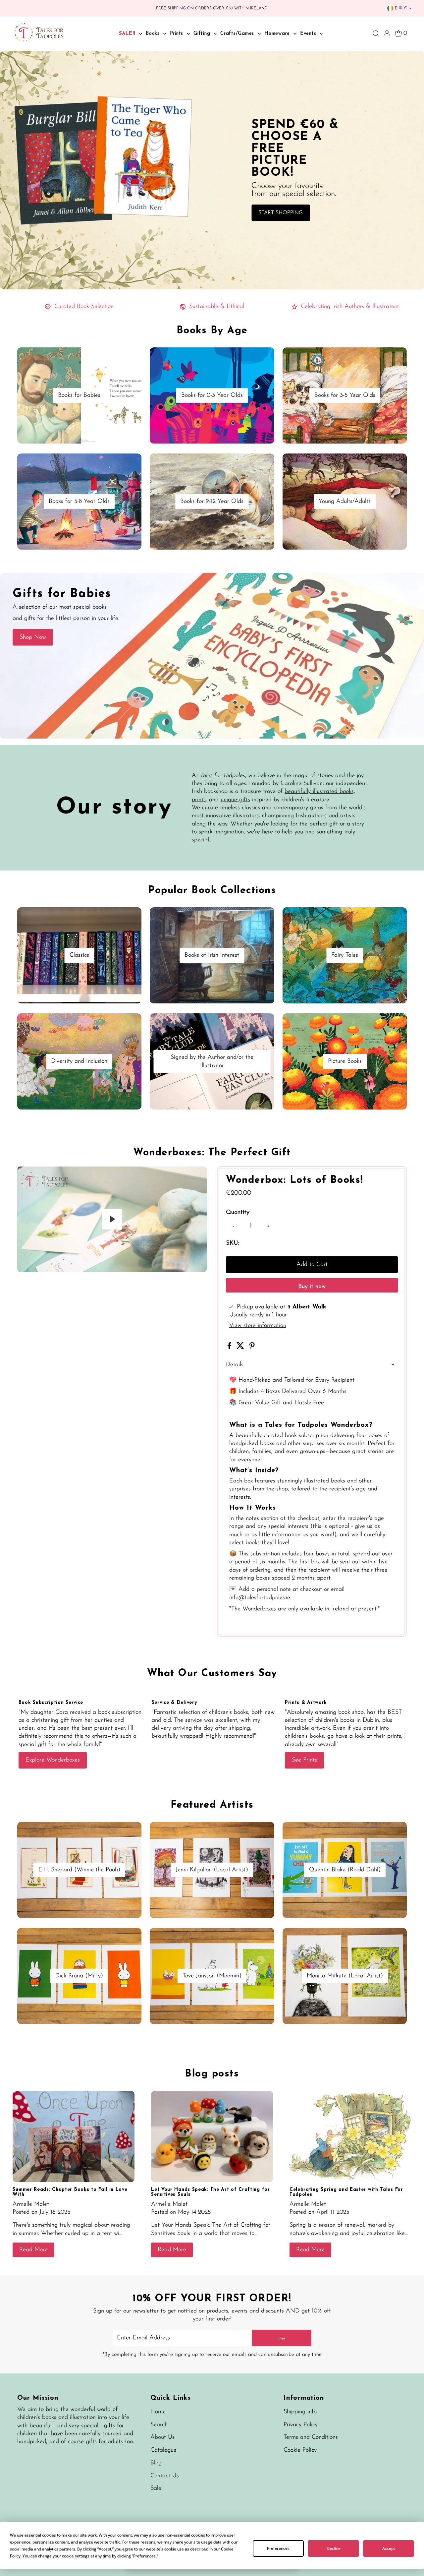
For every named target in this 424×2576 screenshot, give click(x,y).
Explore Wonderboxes (53, 1760)
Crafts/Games (238, 34)
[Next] (44, 1177)
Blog (156, 2463)
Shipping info (300, 2412)
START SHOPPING (281, 213)
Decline (334, 2548)
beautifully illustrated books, (320, 792)
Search (159, 2425)
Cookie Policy (300, 2450)
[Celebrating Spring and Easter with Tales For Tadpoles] (350, 2136)
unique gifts (235, 800)
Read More (33, 2250)
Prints (178, 34)
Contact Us (165, 2476)
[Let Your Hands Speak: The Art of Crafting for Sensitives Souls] (212, 2136)
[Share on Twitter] (241, 1348)
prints (199, 800)
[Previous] (28, 1177)
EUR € (401, 8)
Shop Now (33, 637)
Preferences (278, 2548)
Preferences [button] (144, 2556)
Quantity (238, 1213)
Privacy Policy (301, 2425)
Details (235, 1365)
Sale (156, 2488)
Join (282, 2338)
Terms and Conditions (311, 2437)
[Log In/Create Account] (387, 33)
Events (309, 34)
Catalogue (163, 2450)
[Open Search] (376, 33)
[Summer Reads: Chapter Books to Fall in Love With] (74, 2136)
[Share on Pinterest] (252, 1348)
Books (154, 34)
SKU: (232, 1243)
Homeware (278, 34)
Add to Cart (312, 1265)
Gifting (203, 34)
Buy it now (312, 1287)
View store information (258, 1326)
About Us (162, 2437)
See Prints (304, 1760)
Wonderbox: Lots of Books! (295, 1180)
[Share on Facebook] (230, 1348)
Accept (389, 2548)
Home (158, 2412)
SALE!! (128, 34)
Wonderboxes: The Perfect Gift (212, 1153)
